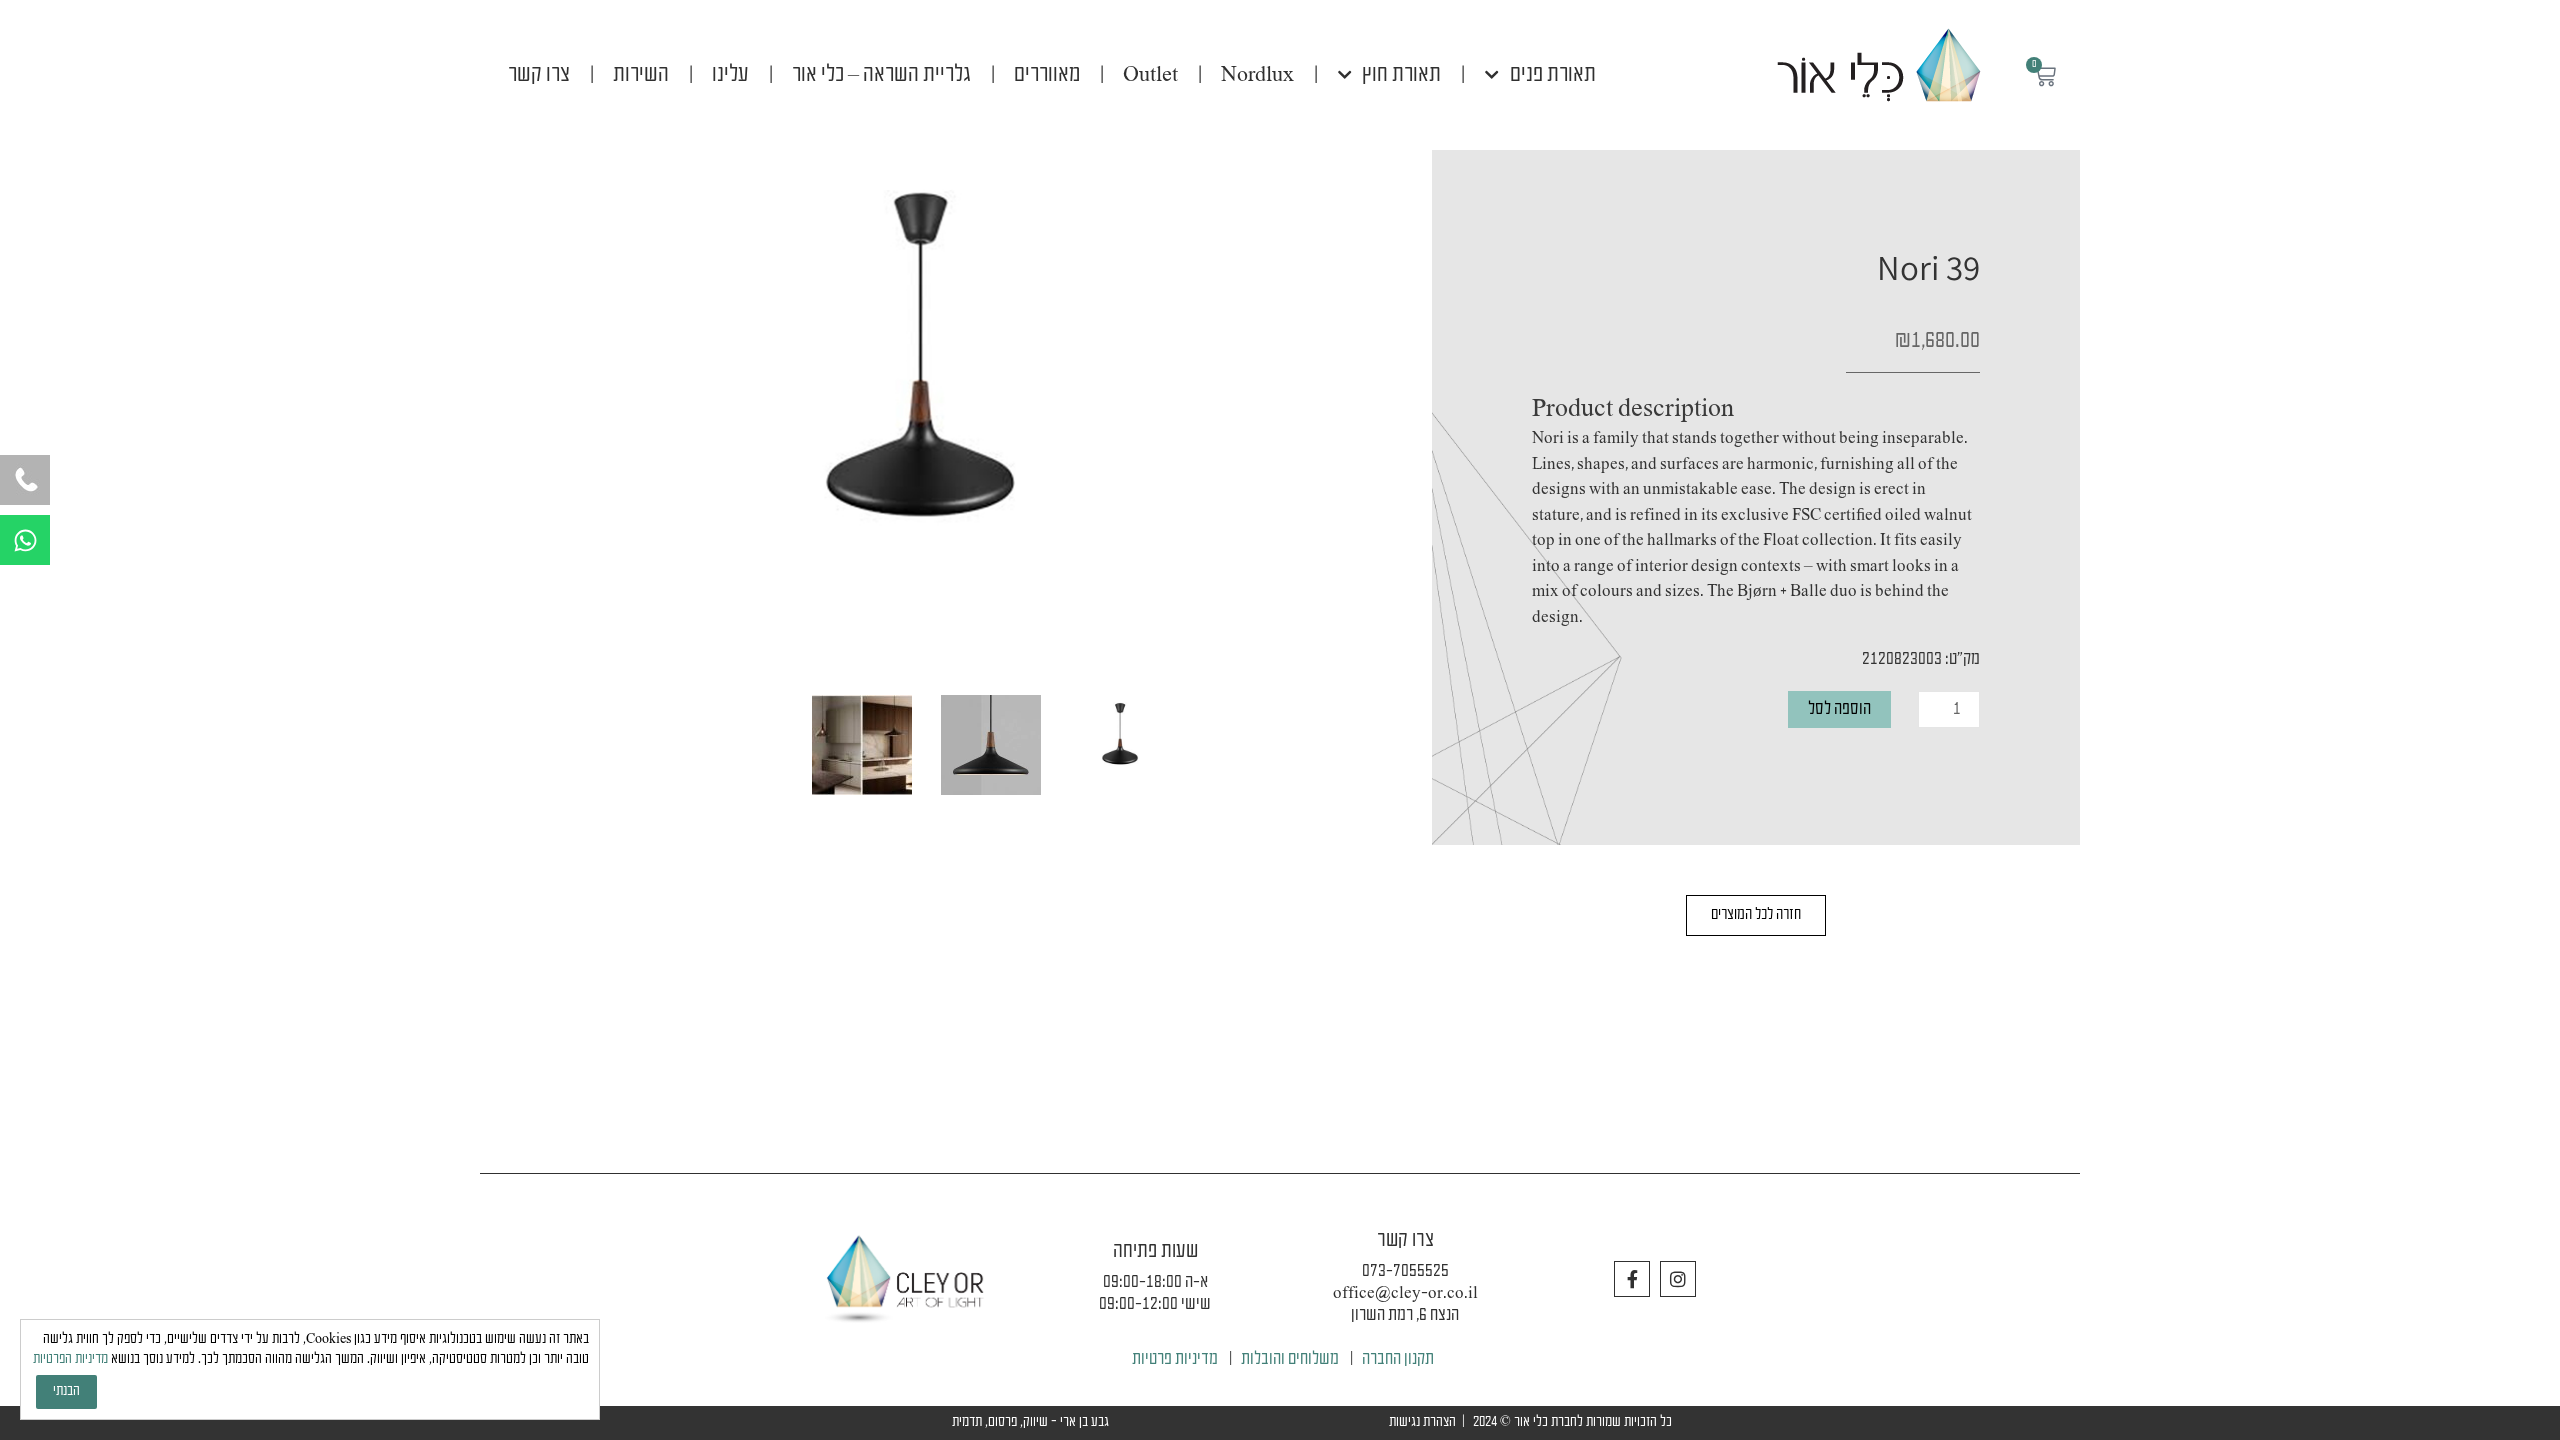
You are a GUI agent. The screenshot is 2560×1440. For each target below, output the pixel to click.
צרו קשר (539, 75)
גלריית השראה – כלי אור (881, 75)
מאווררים (1047, 75)
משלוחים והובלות (1290, 1359)
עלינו (730, 75)
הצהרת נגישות (1422, 1422)
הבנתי (66, 1391)
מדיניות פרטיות (1175, 1359)
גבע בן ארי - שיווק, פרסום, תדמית (1030, 1422)
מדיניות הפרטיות (70, 1359)
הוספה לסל (1839, 709)
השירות (641, 75)
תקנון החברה (1398, 1359)
